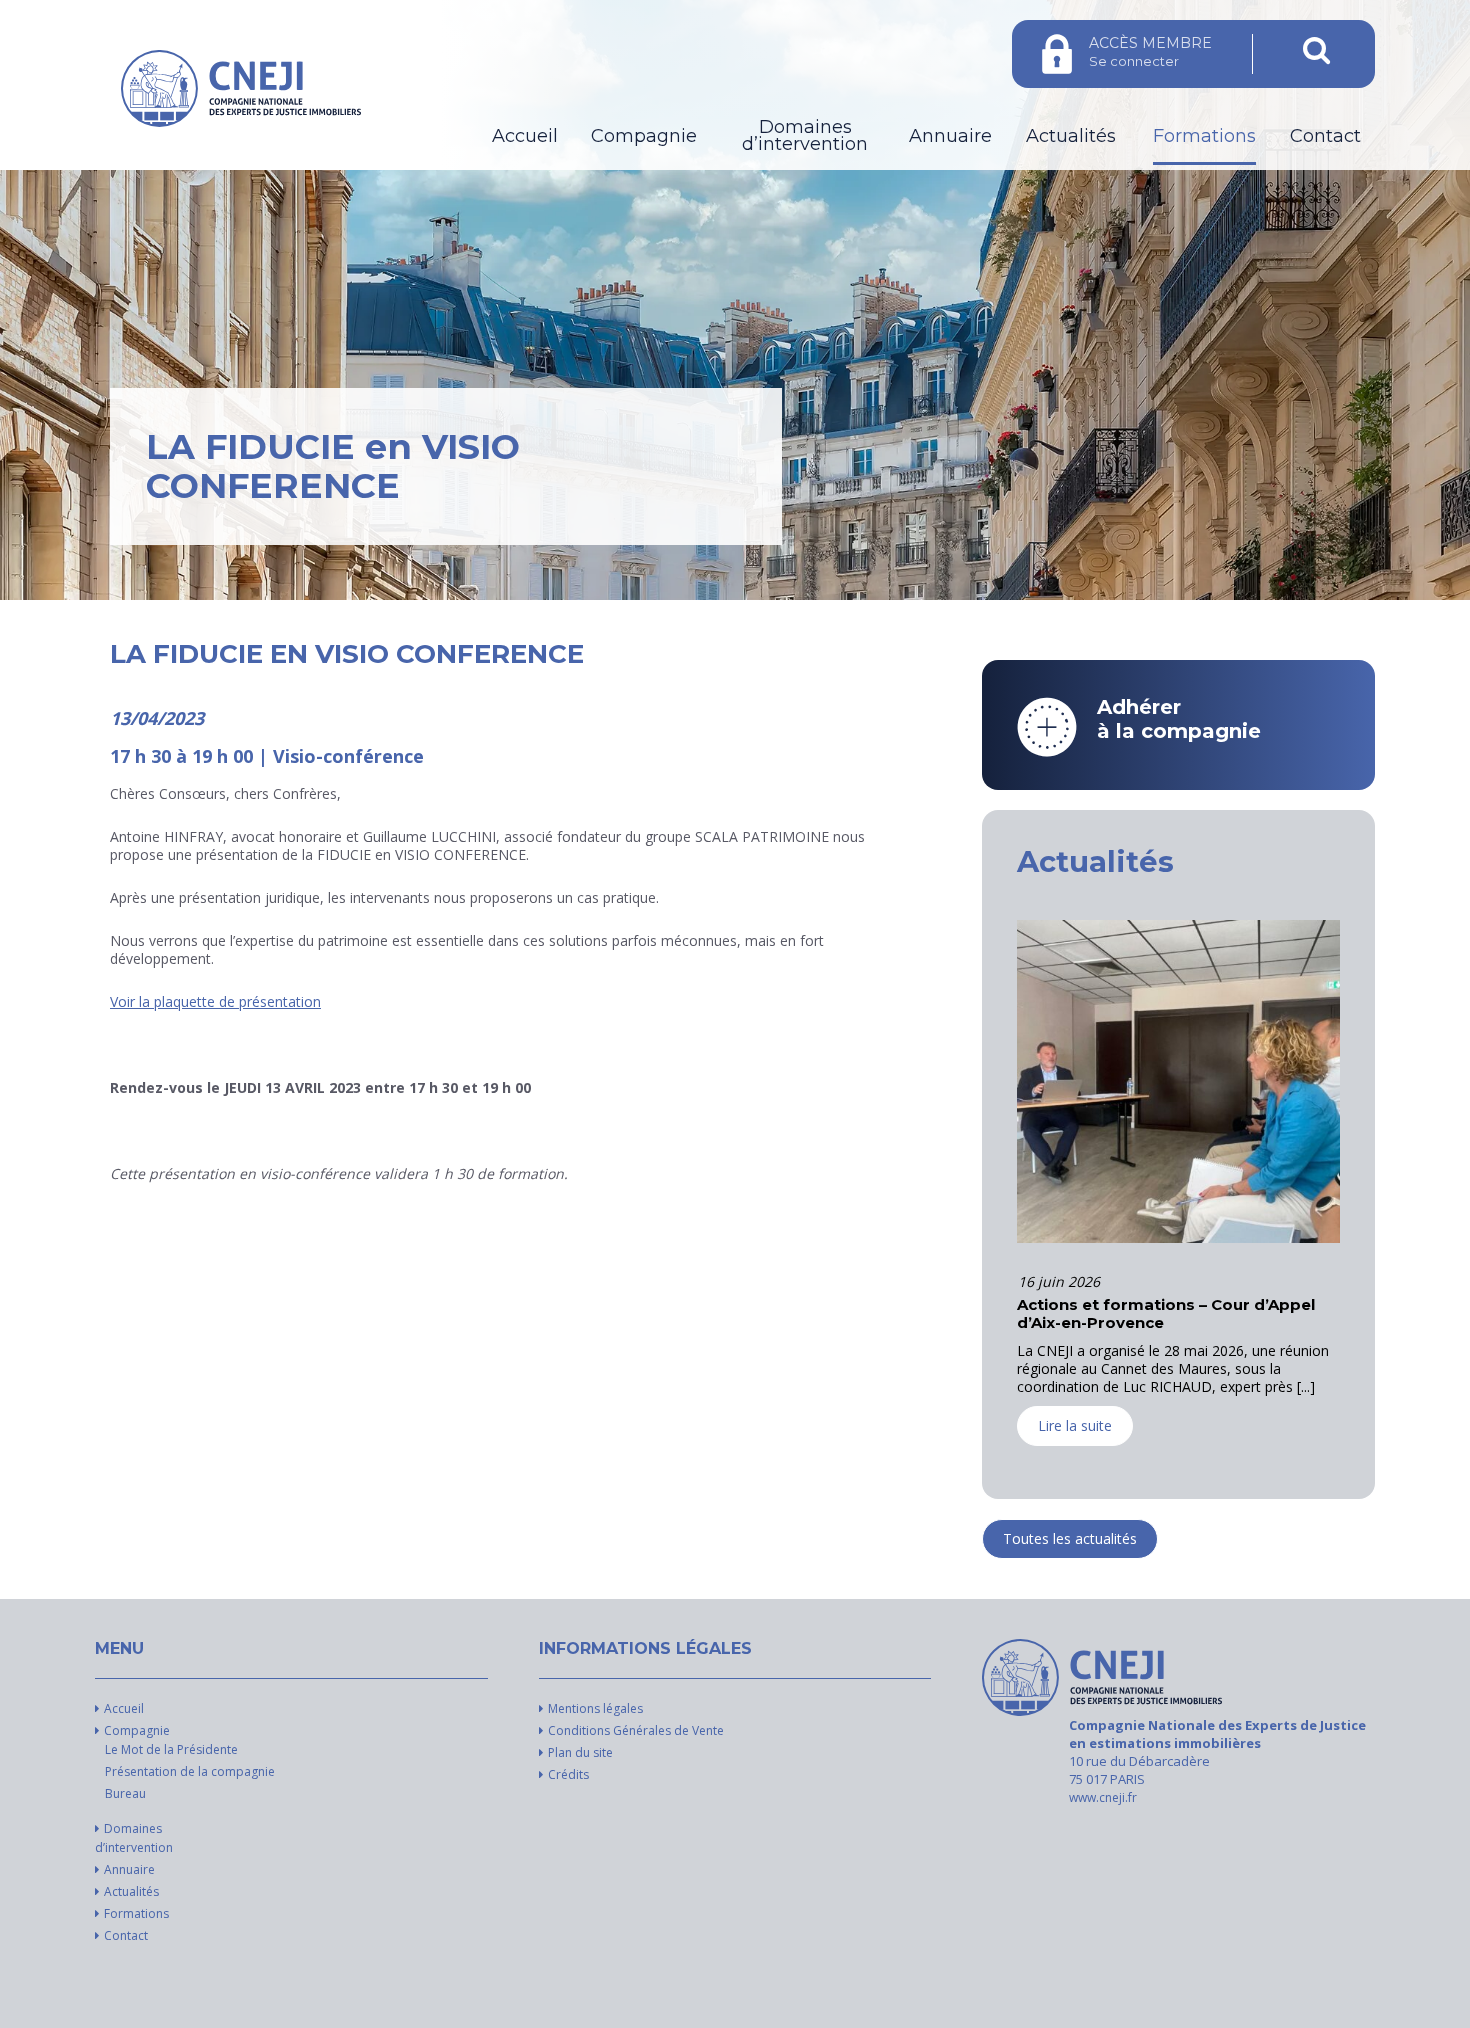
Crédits (568, 1774)
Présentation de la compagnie (190, 1771)
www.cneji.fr (1103, 1797)
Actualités (1071, 136)
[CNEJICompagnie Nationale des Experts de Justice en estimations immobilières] (1102, 1677)
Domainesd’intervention (805, 136)
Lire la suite (1075, 1443)
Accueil (525, 136)
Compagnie (644, 136)
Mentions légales (595, 1708)
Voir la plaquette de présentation (215, 1001)
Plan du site (580, 1752)
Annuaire (950, 136)
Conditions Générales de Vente (636, 1730)
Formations (1204, 136)
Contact (1325, 136)
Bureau (125, 1793)
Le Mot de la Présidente (171, 1749)
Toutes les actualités (1070, 1538)
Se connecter (1150, 51)
